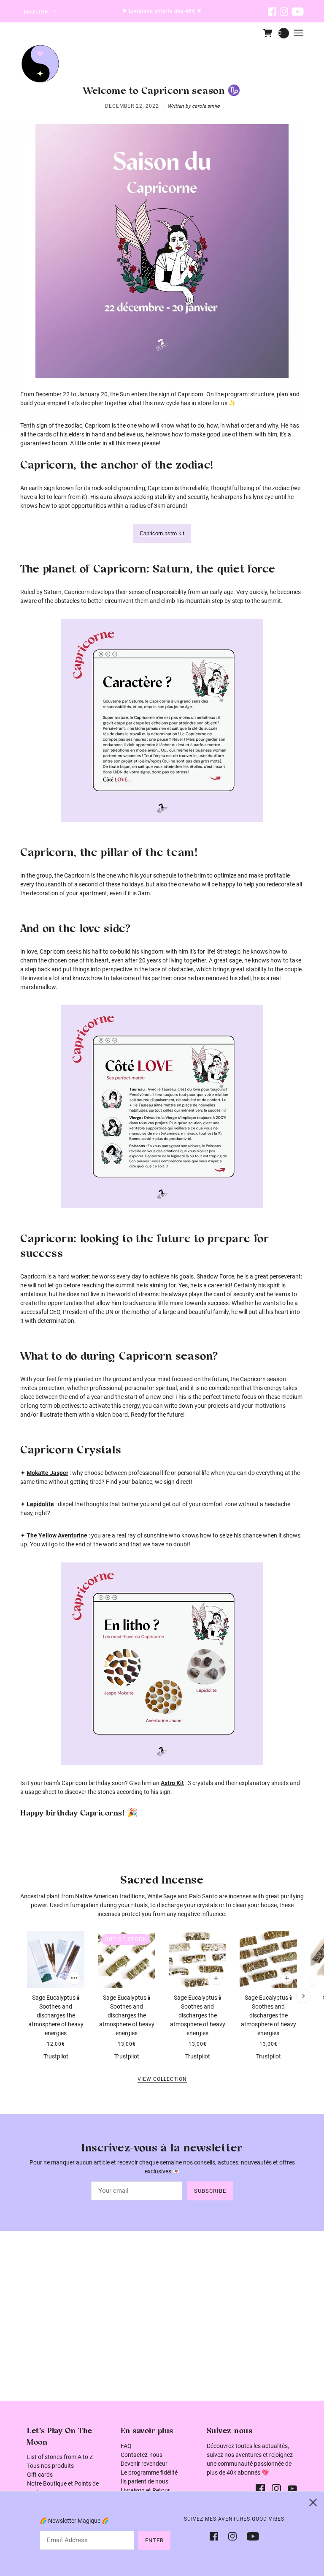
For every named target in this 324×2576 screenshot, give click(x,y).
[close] (313, 2502)
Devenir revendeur (144, 2464)
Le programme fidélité (149, 2472)
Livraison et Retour (145, 2490)
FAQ (126, 2446)
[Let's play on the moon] (40, 64)
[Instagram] (232, 2536)
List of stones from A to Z (60, 2457)
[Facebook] (216, 2536)
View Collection (162, 2079)
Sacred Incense (162, 1881)
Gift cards (40, 2475)
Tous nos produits (50, 2466)
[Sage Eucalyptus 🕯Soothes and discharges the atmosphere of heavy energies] (56, 1960)
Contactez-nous (142, 2455)
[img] (272, 11)
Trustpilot (56, 2056)
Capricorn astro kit (162, 533)
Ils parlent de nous (144, 2481)
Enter (154, 2540)
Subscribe (210, 2191)
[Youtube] (250, 2536)
